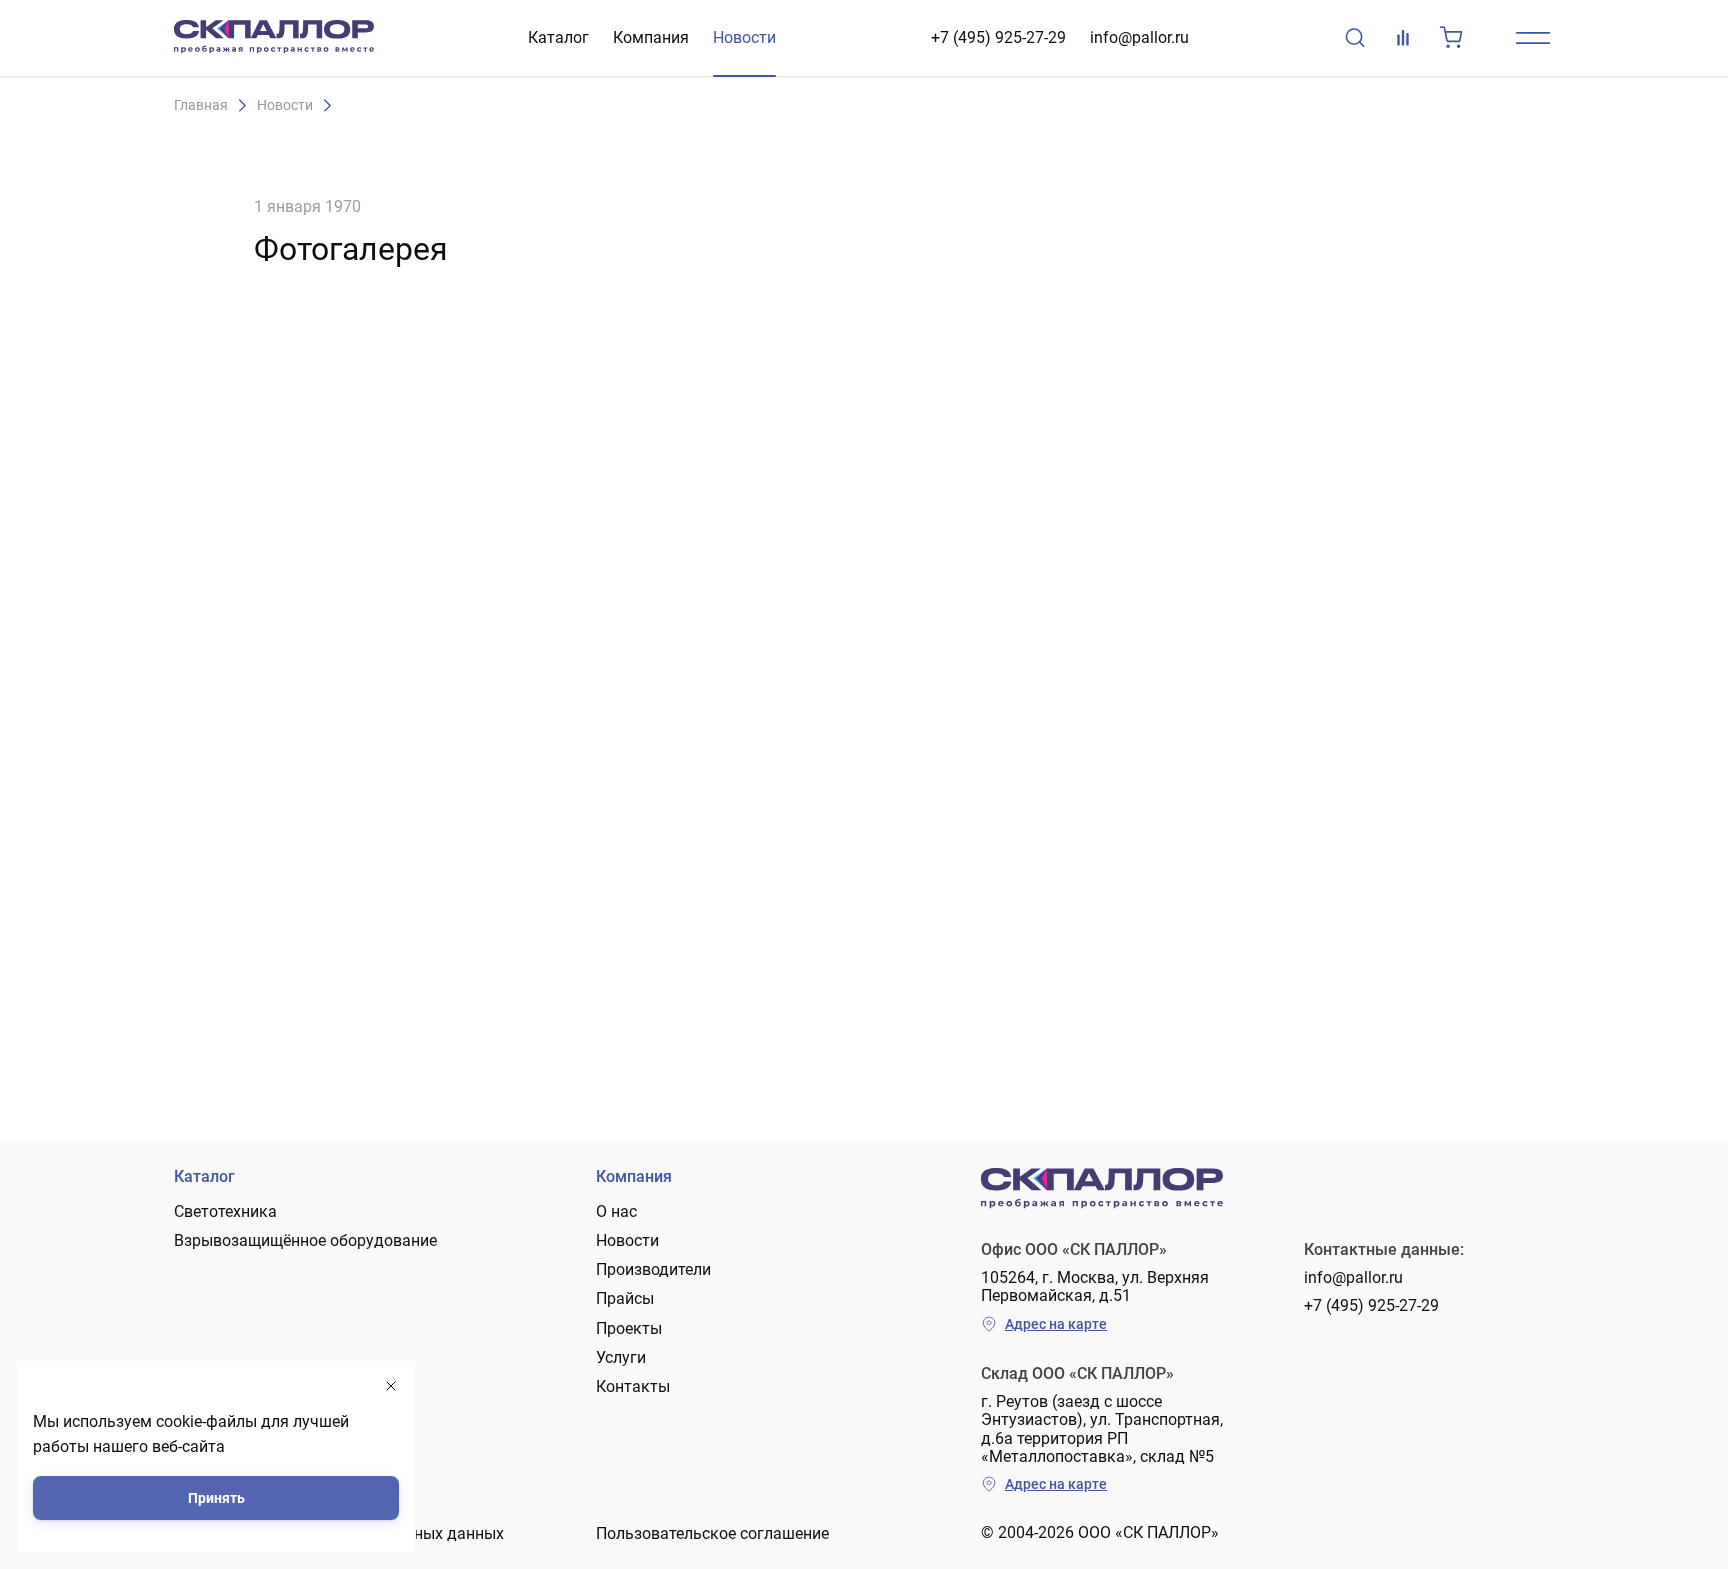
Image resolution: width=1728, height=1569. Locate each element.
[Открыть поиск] (1355, 38)
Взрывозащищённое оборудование (305, 1240)
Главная (201, 105)
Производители (653, 1269)
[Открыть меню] (1533, 38)
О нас (616, 1211)
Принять (216, 1498)
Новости (744, 37)
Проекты (629, 1328)
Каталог (558, 37)
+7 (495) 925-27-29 (998, 37)
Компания (651, 37)
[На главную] (274, 38)
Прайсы (625, 1298)
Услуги (621, 1357)
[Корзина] (1451, 38)
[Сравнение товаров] (1403, 38)
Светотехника (225, 1211)
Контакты (633, 1386)
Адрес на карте (1056, 1324)
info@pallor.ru (1139, 37)
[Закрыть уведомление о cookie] (391, 1386)
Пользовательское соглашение (712, 1533)
